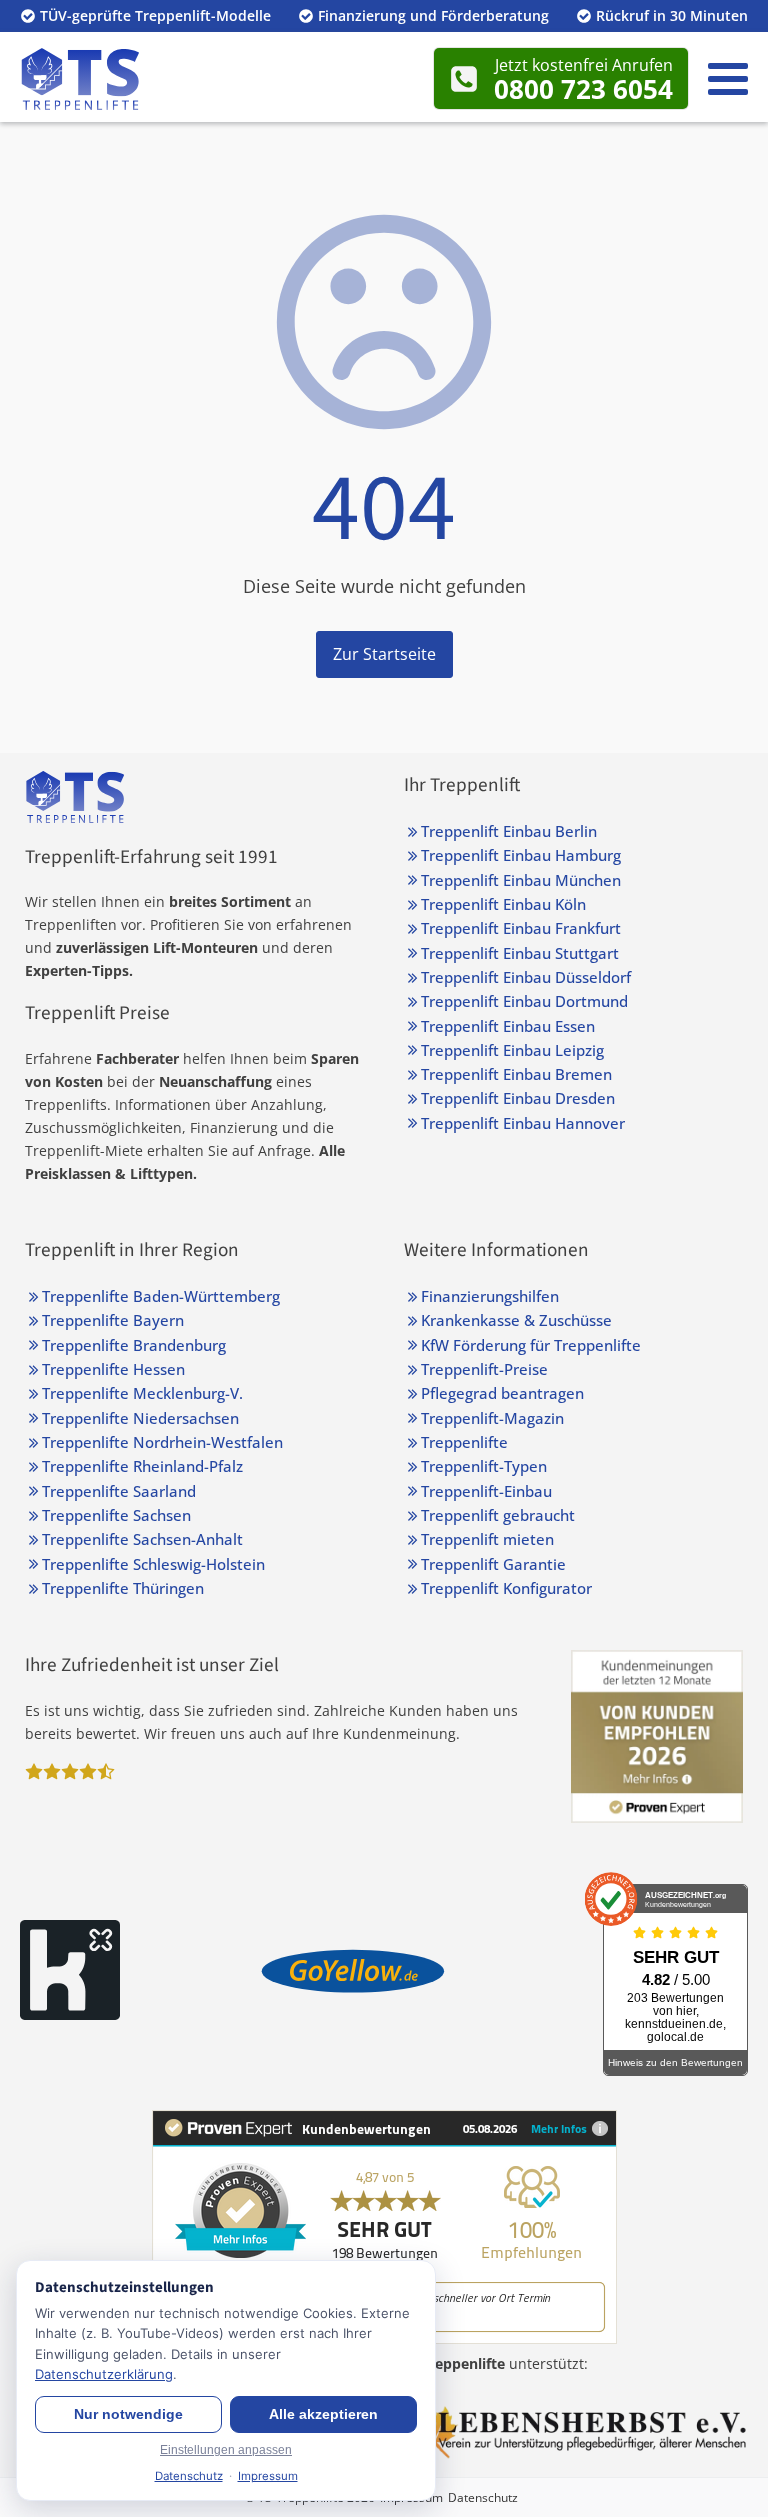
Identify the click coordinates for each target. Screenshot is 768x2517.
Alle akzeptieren (323, 2414)
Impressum (268, 2476)
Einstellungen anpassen (226, 2450)
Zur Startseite (384, 654)
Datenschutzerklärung (104, 2374)
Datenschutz (483, 2497)
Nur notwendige (128, 2414)
